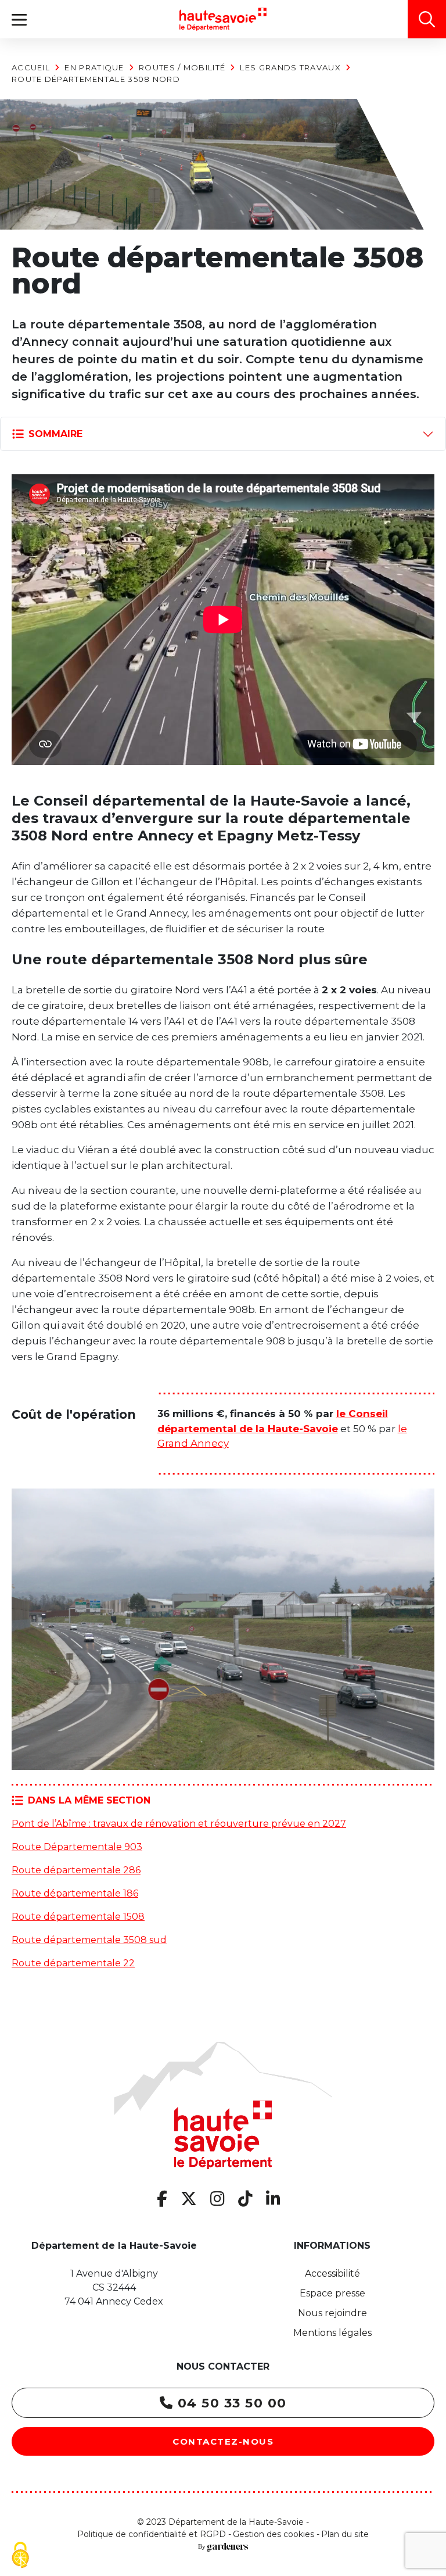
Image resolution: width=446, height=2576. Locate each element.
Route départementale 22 (73, 1963)
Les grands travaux (290, 67)
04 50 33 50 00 (230, 2403)
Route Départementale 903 (77, 1847)
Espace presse (332, 2293)
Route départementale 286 (76, 1870)
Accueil (31, 67)
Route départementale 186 (75, 1893)
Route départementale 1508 (78, 1917)
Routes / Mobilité (182, 67)
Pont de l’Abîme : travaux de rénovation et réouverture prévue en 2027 (179, 1824)
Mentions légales (332, 2333)
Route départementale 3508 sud (89, 1940)
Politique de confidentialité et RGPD (152, 2534)
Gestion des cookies (274, 2534)
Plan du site (345, 2534)
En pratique (94, 67)
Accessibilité (332, 2273)
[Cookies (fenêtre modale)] (20, 2556)
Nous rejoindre (332, 2313)
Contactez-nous (223, 2441)
